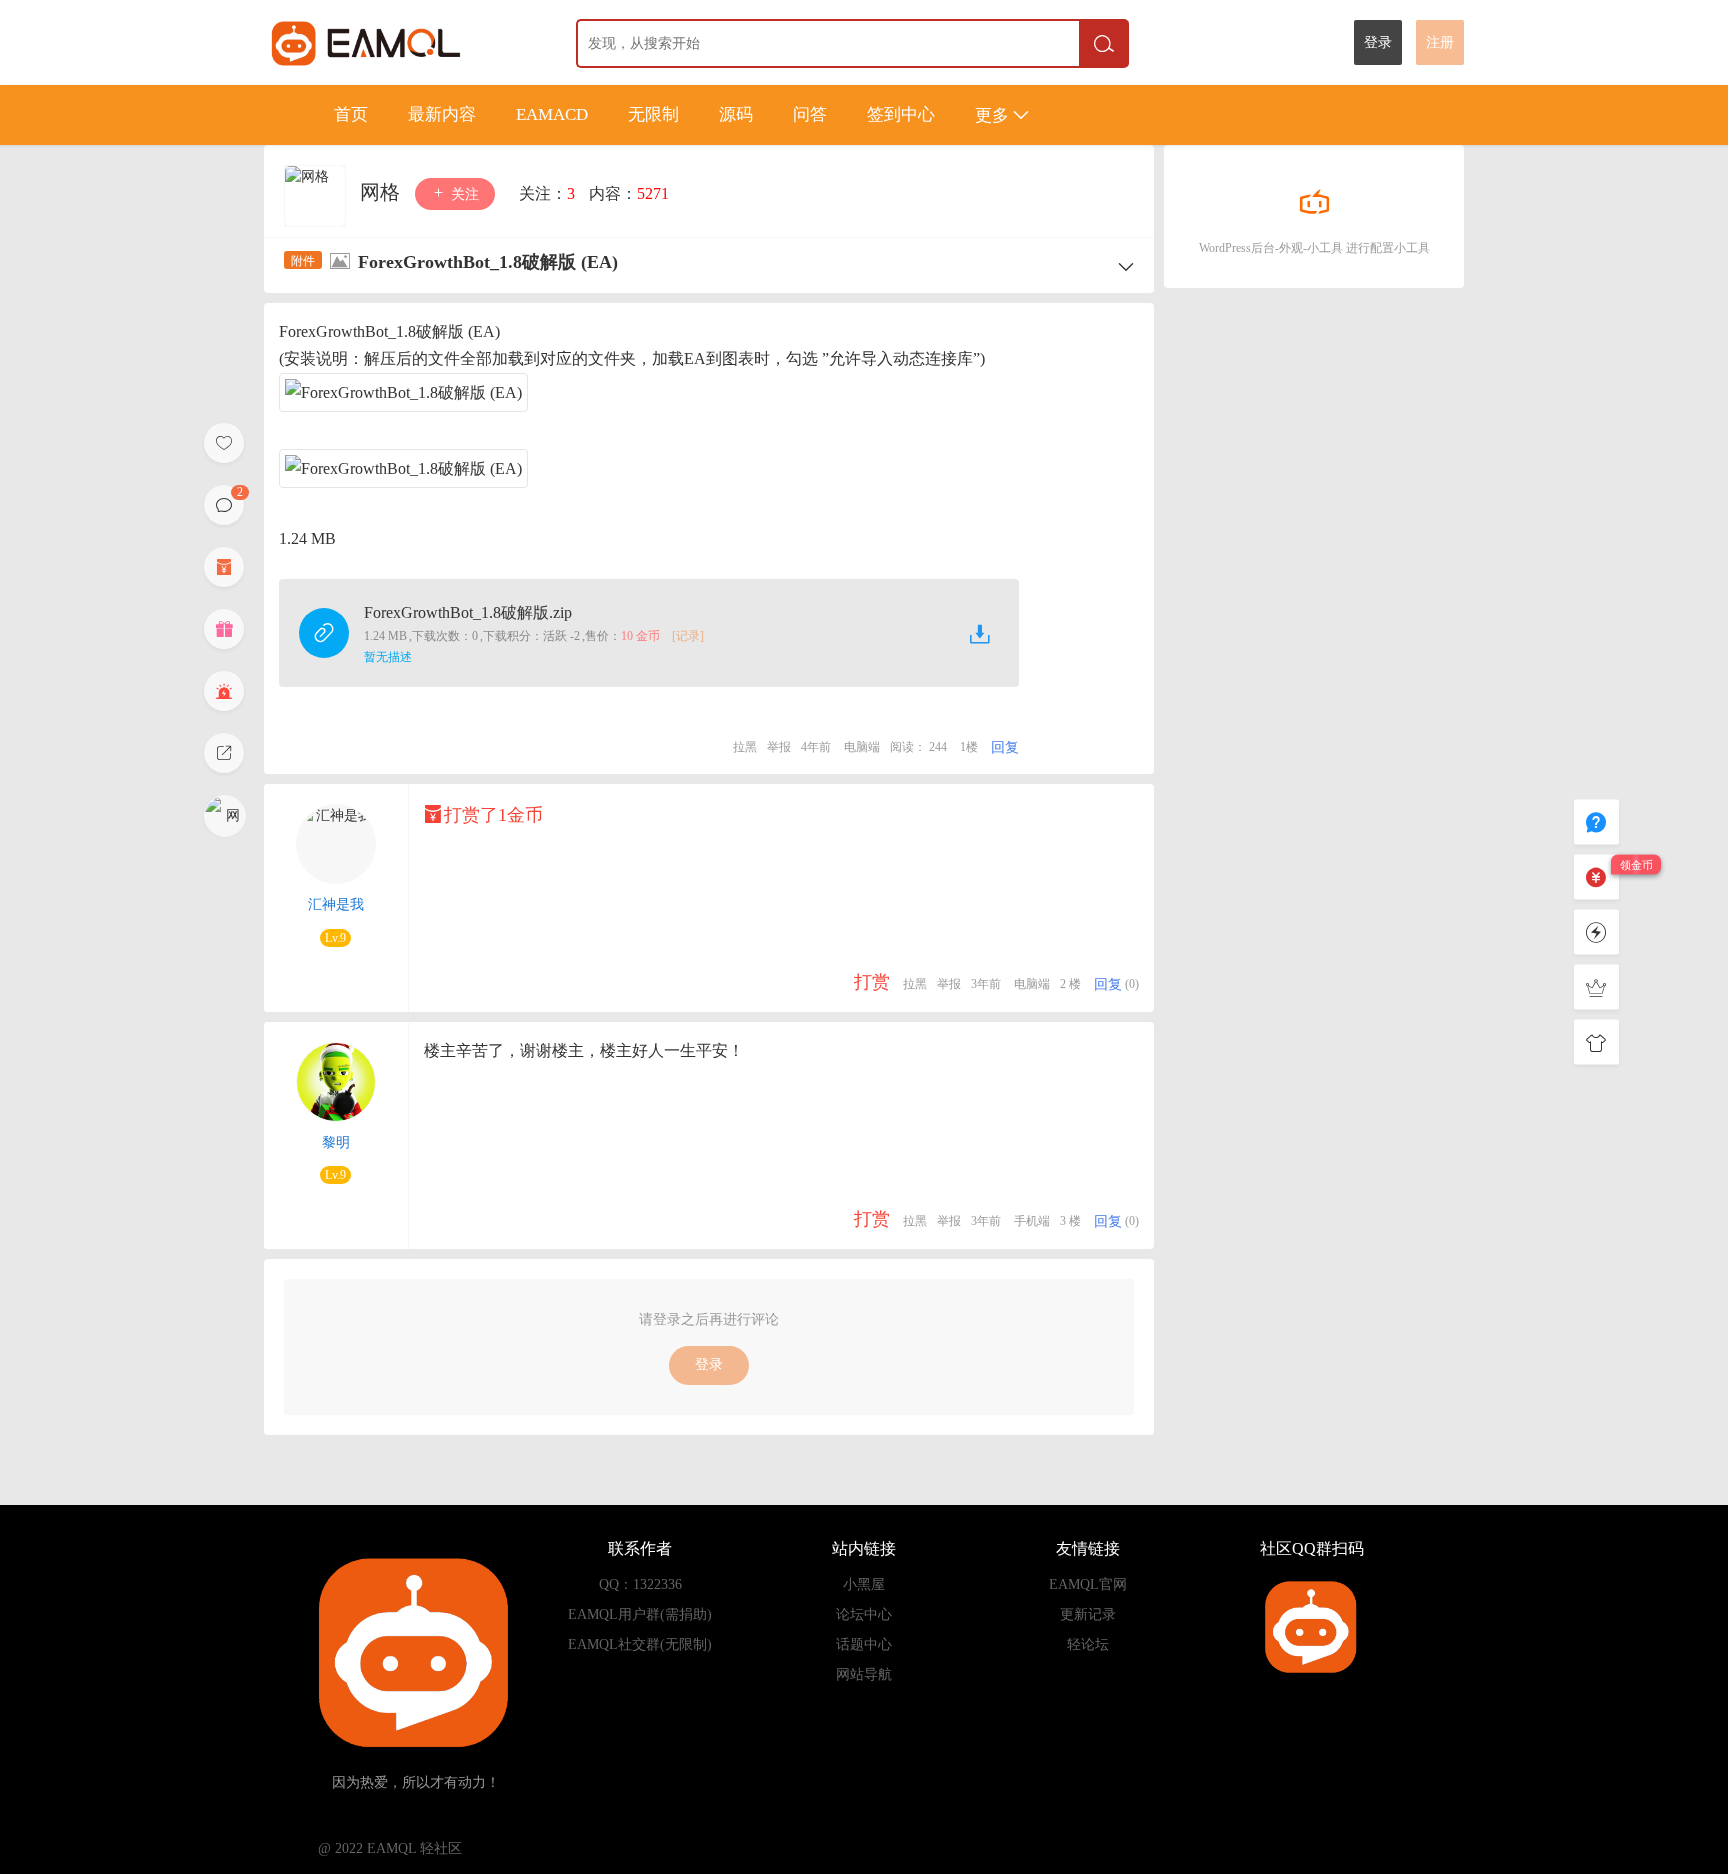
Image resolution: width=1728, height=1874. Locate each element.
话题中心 (864, 1644)
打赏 (872, 982)
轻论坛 (1088, 1644)
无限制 (653, 114)
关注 (463, 194)
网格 (382, 192)
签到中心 (901, 114)
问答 (810, 114)
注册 (1440, 42)
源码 (736, 114)
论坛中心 (864, 1614)
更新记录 (1088, 1614)
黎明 (336, 1142)
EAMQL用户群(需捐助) (640, 1614)
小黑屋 (864, 1584)
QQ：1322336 (640, 1584)
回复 (1005, 747)
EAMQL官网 (1088, 1584)
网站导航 (864, 1674)
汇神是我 (336, 904)
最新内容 (442, 114)
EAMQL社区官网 (402, 42)
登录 (1378, 42)
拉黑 (745, 747)
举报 (779, 747)
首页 (351, 114)
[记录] (688, 636)
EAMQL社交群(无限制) (640, 1644)
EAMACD (552, 114)
